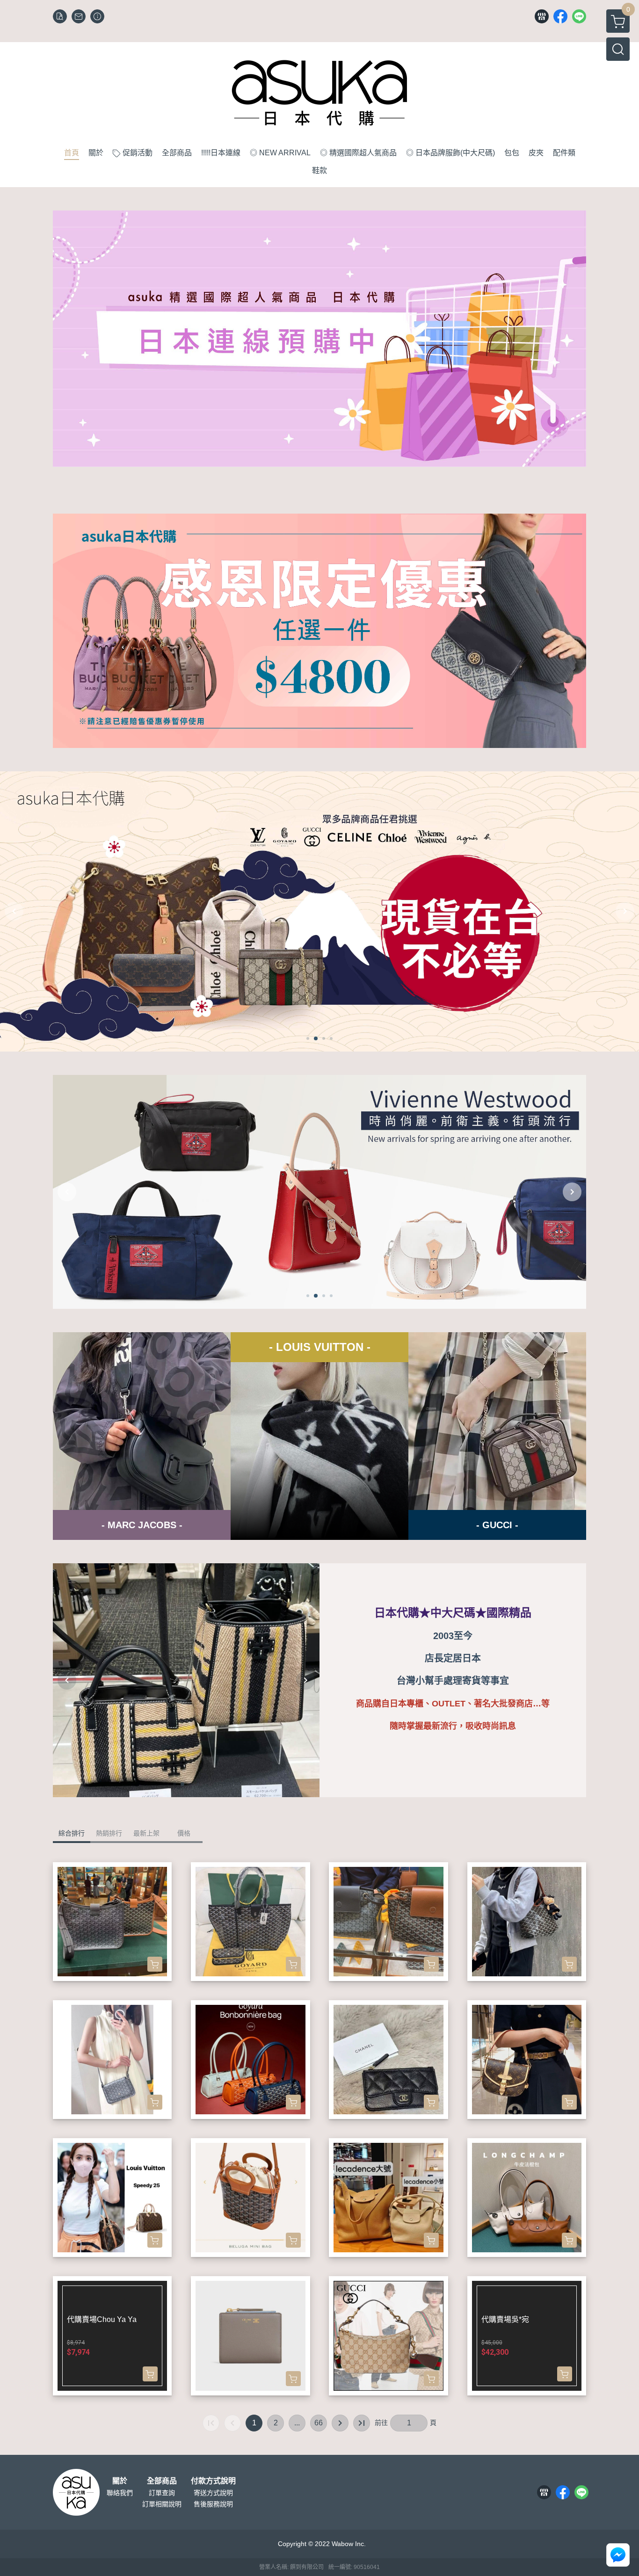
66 (319, 2423)
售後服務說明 (213, 2504)
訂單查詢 (162, 2493)
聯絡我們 (120, 2493)
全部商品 (162, 2481)
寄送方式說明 (213, 2493)
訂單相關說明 (162, 2504)
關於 (120, 2481)
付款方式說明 (213, 2481)
